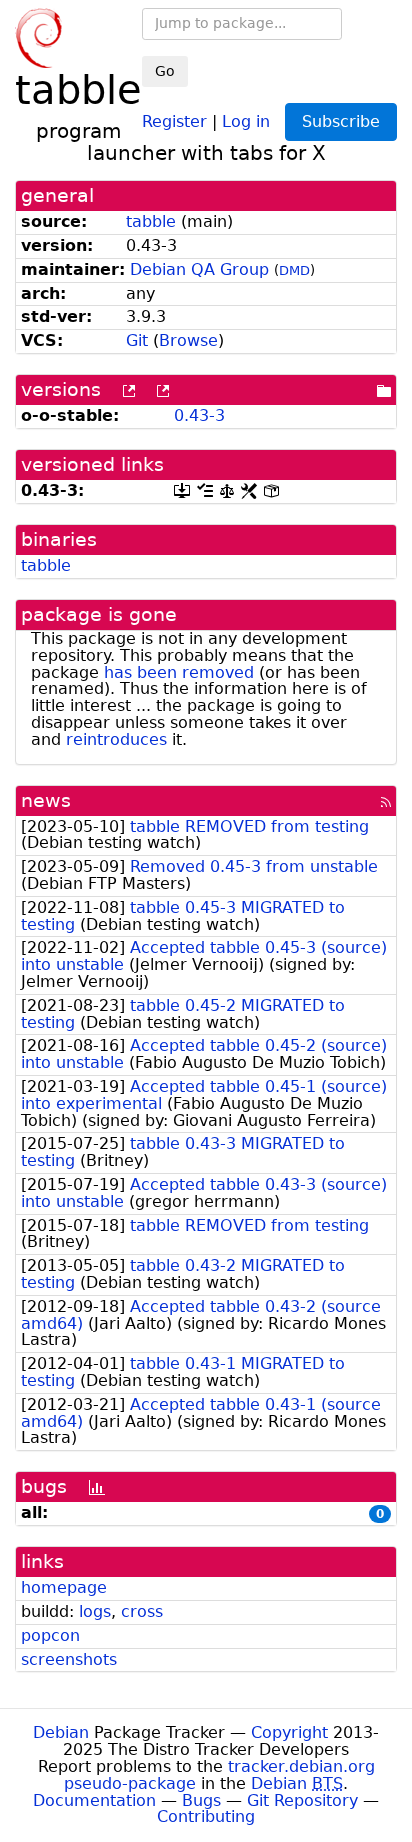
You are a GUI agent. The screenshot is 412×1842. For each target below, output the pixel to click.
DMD (294, 270)
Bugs (201, 1800)
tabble (151, 221)
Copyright (289, 1732)
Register (174, 120)
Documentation (94, 1800)
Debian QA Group (199, 269)
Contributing (206, 1816)
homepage (64, 1587)
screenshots (69, 1659)
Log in (246, 120)
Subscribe (341, 121)
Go (165, 71)
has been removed (179, 672)
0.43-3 (199, 415)
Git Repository (302, 1800)
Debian (61, 1732)
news (46, 800)
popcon (50, 1635)
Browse (188, 340)
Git (137, 340)
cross (142, 1611)
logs (95, 1611)
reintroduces (116, 739)
